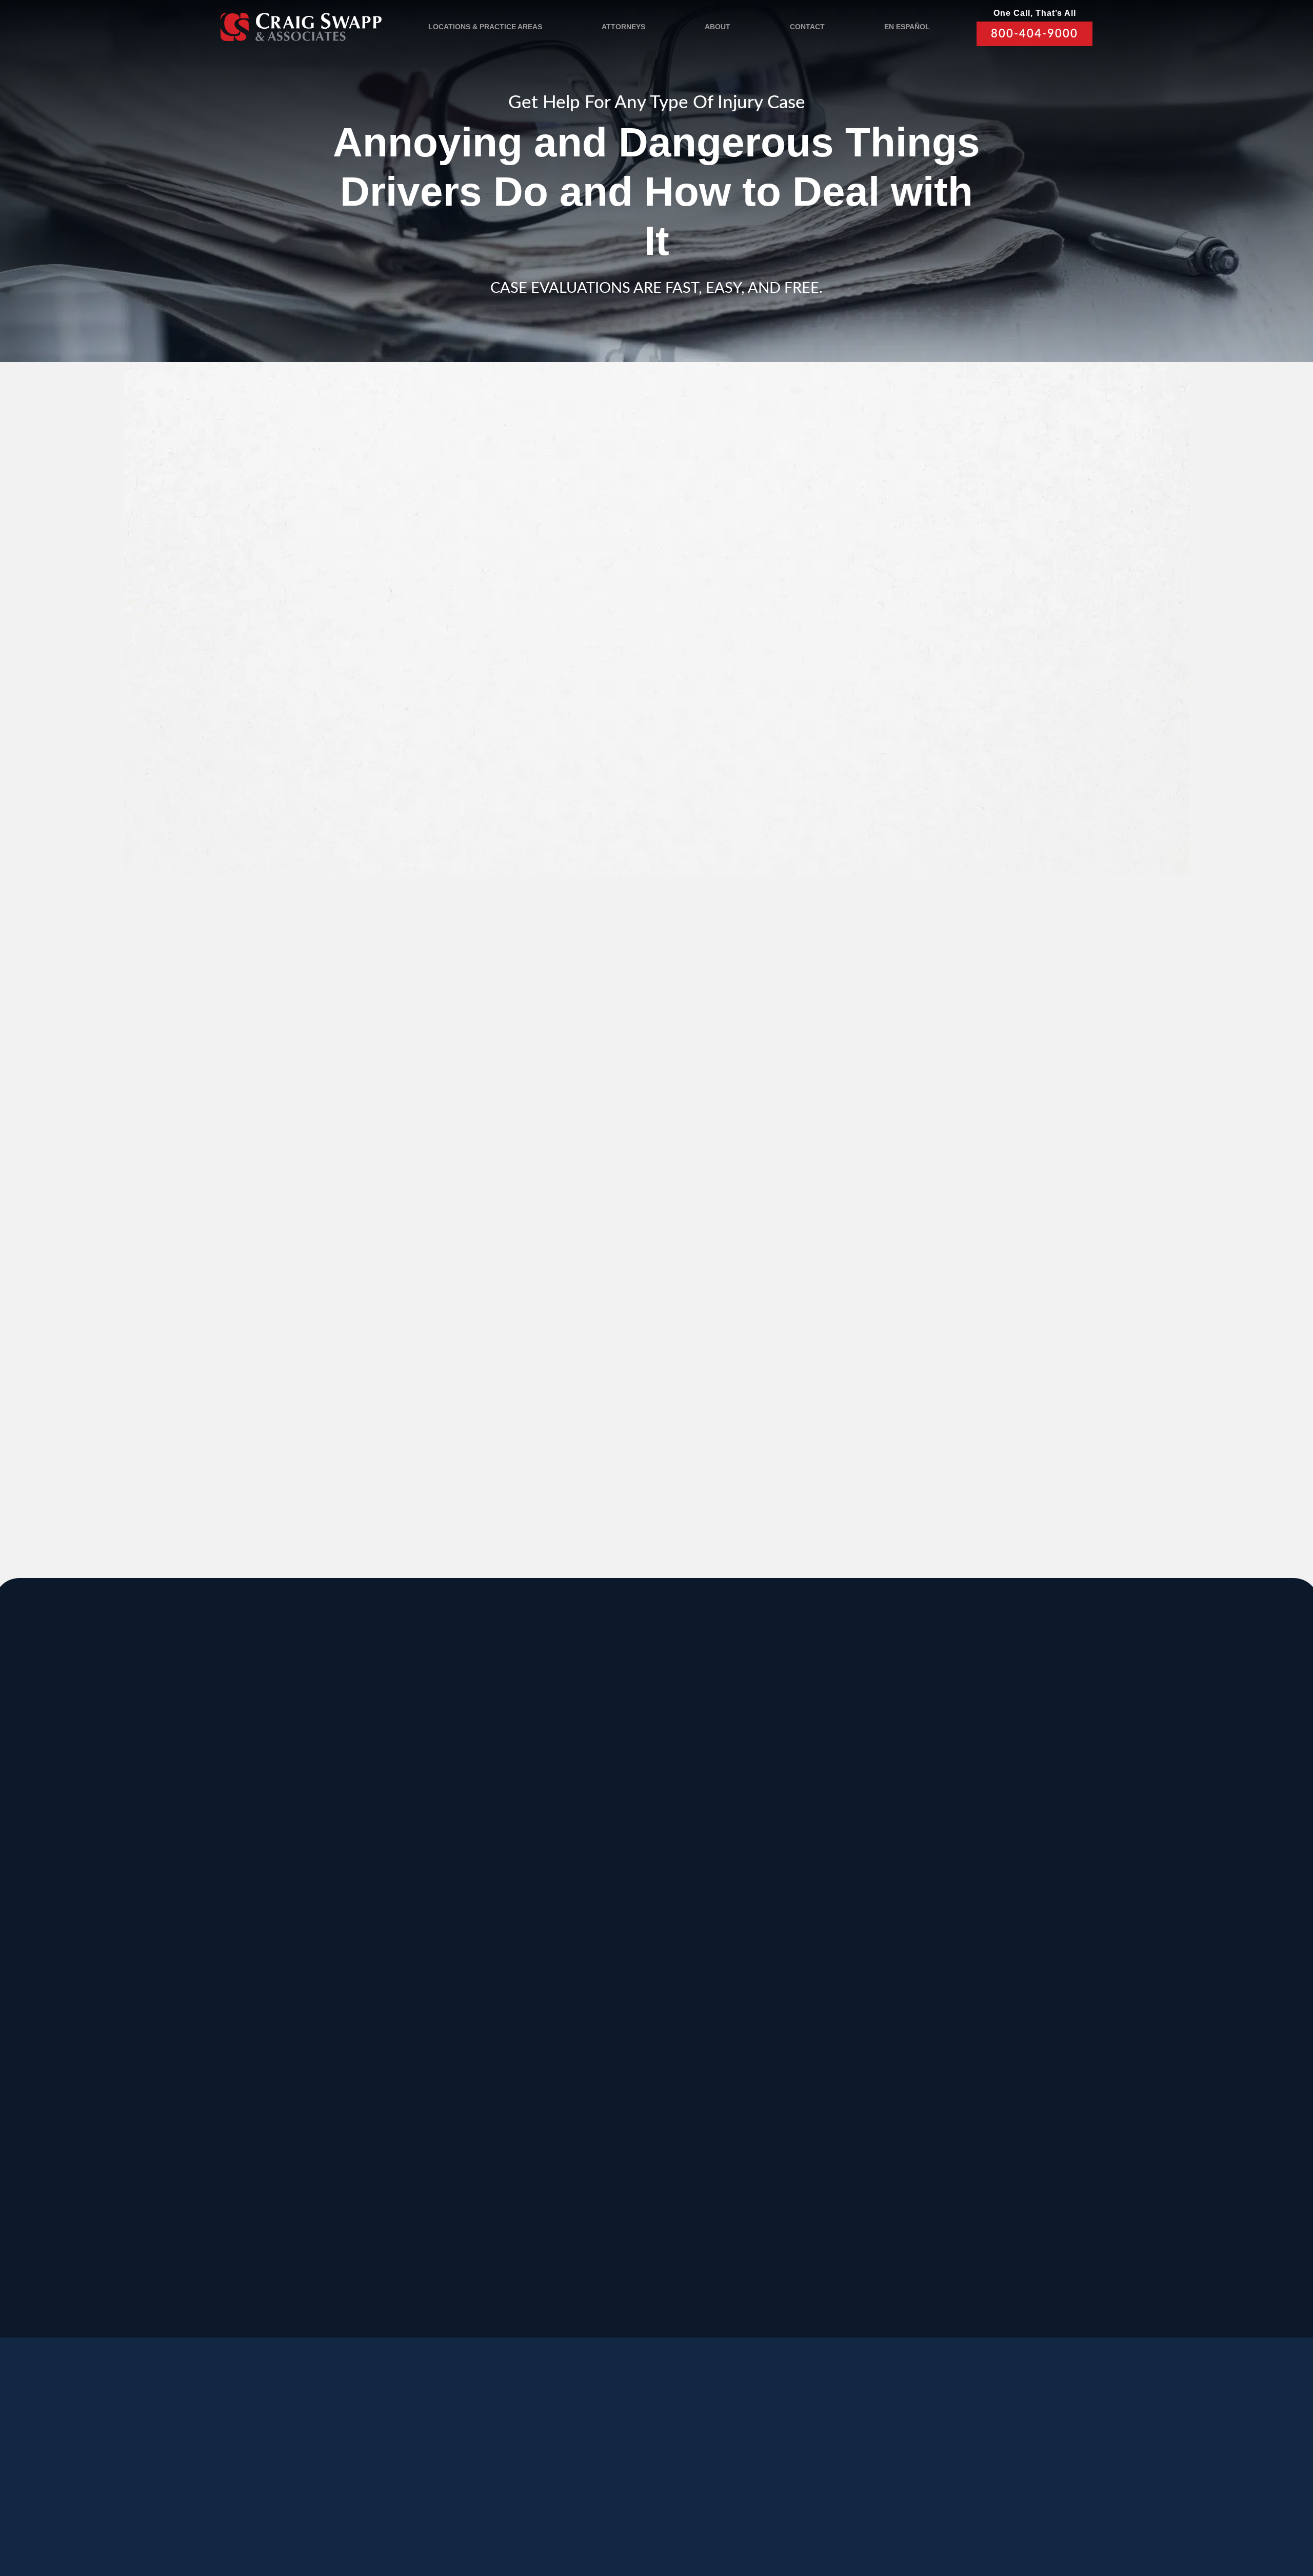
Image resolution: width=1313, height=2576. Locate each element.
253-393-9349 (763, 2192)
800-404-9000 (1035, 34)
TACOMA (763, 2111)
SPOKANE (461, 1905)
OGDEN (301, 2111)
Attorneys (623, 27)
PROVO (913, 1802)
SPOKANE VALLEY (638, 1802)
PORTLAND (311, 2008)
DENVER (762, 2008)
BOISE (297, 1905)
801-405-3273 (763, 1884)
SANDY (299, 1802)
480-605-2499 (917, 2078)
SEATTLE (611, 1905)
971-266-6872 (304, 2090)
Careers (464, 2466)
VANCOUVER (699, 2214)
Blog (407, 2466)
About (718, 27)
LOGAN (452, 2111)
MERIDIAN (461, 1802)
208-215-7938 (610, 2090)
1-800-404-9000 (679, 1337)
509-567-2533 (610, 1872)
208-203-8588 (457, 1872)
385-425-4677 (457, 2181)
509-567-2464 (457, 1987)
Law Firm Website (905, 2514)
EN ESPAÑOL (907, 27)
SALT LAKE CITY (785, 1802)
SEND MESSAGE (896, 837)
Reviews (352, 2466)
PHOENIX (918, 2008)
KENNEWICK (468, 2008)
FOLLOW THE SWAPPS (948, 2471)
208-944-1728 (610, 2181)
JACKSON (766, 1905)
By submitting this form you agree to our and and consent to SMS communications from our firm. (904, 785)
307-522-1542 (763, 1987)
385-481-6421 (304, 2181)
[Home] (301, 26)
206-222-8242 (610, 1987)
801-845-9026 (304, 1884)
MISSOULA (922, 1905)
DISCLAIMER (578, 2515)
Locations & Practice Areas (485, 27)
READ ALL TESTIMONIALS (899, 1246)
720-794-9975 (763, 2090)
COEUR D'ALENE (634, 2008)
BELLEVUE (922, 2111)
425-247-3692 (917, 2192)
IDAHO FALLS (624, 2111)
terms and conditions (891, 780)
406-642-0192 (917, 1987)
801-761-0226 (534, 2284)
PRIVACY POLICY (512, 2515)
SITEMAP (630, 2515)
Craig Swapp (548, 1396)
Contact (807, 27)
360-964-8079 (687, 2295)
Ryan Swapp (404, 1396)
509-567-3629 (457, 2090)
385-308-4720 (917, 1884)
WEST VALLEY (550, 2214)
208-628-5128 (304, 1987)
